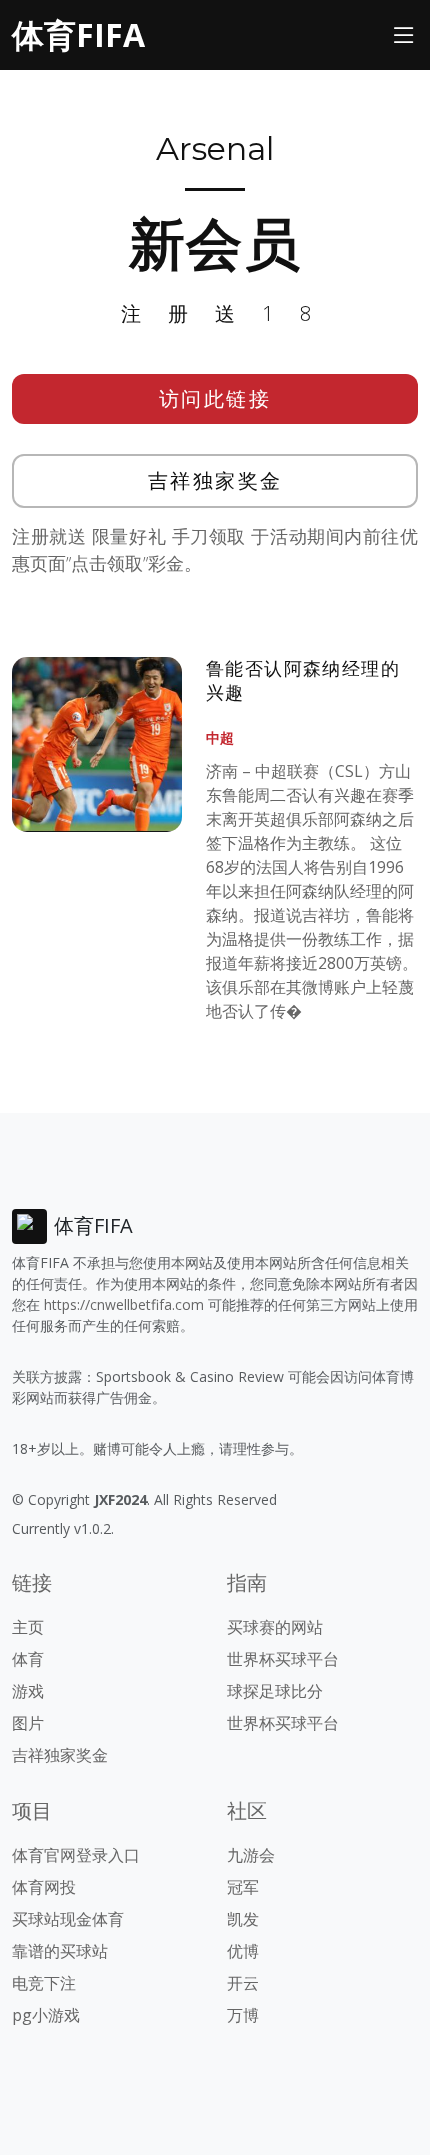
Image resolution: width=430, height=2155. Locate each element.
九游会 (251, 1855)
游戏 (28, 1691)
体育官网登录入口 (76, 1855)
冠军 (243, 1887)
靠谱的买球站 (60, 1951)
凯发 (243, 1919)
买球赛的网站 (275, 1627)
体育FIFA (78, 34)
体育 (28, 1659)
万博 (243, 2015)
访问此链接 (215, 398)
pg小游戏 (46, 2015)
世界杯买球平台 (283, 1659)
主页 (28, 1627)
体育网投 (44, 1887)
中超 (220, 737)
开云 (243, 1983)
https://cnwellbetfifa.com (124, 1304)
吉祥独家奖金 (215, 480)
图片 (28, 1723)
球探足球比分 (275, 1691)
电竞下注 (44, 1983)
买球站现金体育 (68, 1919)
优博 (243, 1951)
